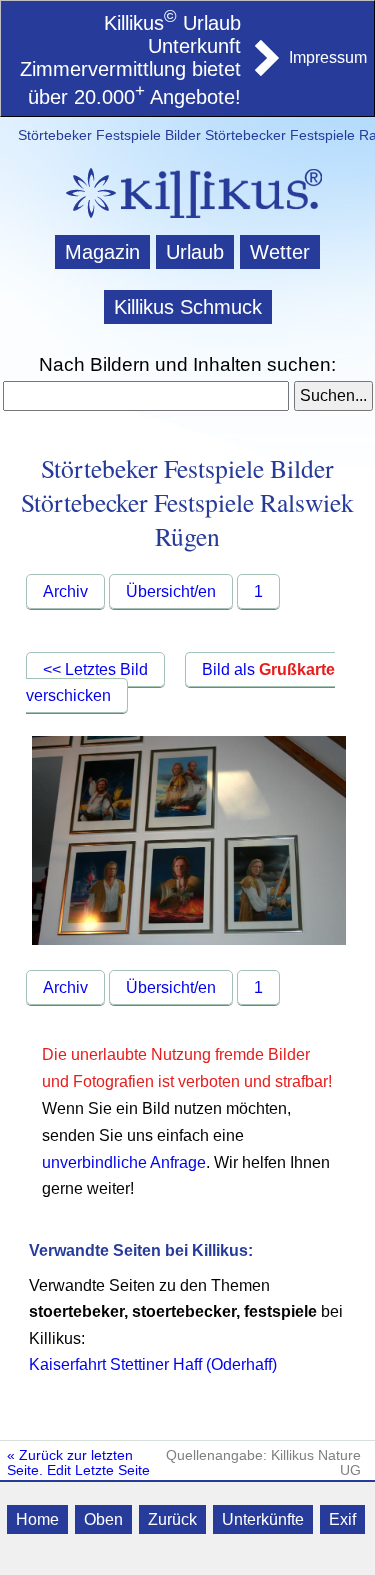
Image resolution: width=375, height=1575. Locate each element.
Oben (103, 1519)
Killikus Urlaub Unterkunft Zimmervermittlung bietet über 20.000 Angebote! (130, 60)
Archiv (65, 591)
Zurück (172, 1519)
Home (37, 1519)
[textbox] (146, 396)
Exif (342, 1519)
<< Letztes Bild (95, 669)
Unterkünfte (263, 1519)
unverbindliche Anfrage (124, 1162)
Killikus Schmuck (188, 307)
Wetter (280, 252)
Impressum (328, 57)
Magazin (102, 252)
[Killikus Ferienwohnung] (265, 70)
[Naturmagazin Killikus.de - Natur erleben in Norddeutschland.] (188, 220)
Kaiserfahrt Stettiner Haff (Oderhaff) (153, 1364)
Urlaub (195, 252)
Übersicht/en (171, 591)
